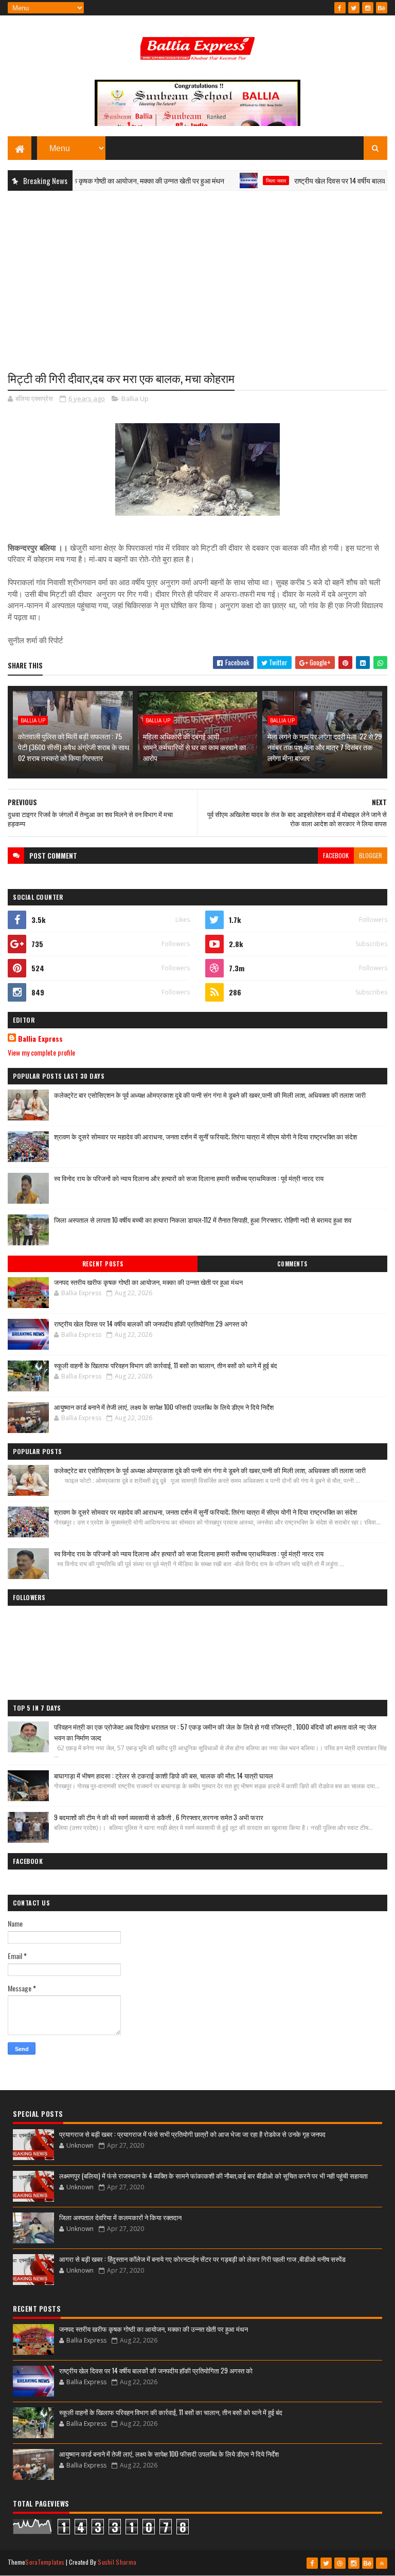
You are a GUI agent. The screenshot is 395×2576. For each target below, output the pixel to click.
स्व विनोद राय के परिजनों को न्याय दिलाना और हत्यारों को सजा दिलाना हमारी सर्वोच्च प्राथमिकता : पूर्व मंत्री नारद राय (189, 1178)
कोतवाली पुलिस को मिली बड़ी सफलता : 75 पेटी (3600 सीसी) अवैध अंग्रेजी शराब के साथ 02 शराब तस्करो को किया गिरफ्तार (74, 747)
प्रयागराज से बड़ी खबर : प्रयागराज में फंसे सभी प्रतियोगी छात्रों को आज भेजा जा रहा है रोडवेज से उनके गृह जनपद (192, 2134)
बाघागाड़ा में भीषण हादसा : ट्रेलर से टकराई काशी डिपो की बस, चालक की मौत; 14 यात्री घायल (164, 1775)
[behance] (382, 8)
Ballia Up (135, 398)
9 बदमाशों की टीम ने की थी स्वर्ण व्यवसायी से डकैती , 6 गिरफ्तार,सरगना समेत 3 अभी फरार (159, 1817)
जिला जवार (245, 180)
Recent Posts (103, 1264)
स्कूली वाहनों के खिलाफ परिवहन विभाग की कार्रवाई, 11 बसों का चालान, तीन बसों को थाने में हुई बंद (166, 1365)
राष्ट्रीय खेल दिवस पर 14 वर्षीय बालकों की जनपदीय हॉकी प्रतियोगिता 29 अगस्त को (151, 1323)
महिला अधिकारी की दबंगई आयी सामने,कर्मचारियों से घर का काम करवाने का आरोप (194, 747)
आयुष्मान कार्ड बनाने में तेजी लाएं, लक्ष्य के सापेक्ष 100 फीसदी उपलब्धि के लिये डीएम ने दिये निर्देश (164, 1407)
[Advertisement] (197, 273)
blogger (371, 855)
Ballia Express (40, 1039)
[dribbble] (340, 2563)
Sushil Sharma (117, 2562)
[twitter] (354, 8)
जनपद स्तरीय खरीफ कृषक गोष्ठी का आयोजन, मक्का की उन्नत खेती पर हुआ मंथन (148, 1282)
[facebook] (340, 8)
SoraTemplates (45, 2562)
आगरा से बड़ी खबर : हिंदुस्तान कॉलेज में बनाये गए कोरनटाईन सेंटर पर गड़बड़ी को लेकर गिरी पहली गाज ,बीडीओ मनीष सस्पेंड (202, 2259)
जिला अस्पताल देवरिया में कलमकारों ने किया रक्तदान (120, 2217)
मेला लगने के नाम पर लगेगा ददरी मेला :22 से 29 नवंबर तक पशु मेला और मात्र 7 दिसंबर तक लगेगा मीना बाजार (325, 747)
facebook (336, 855)
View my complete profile (41, 1052)
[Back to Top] (382, 2563)
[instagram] (368, 8)
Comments (292, 1264)
